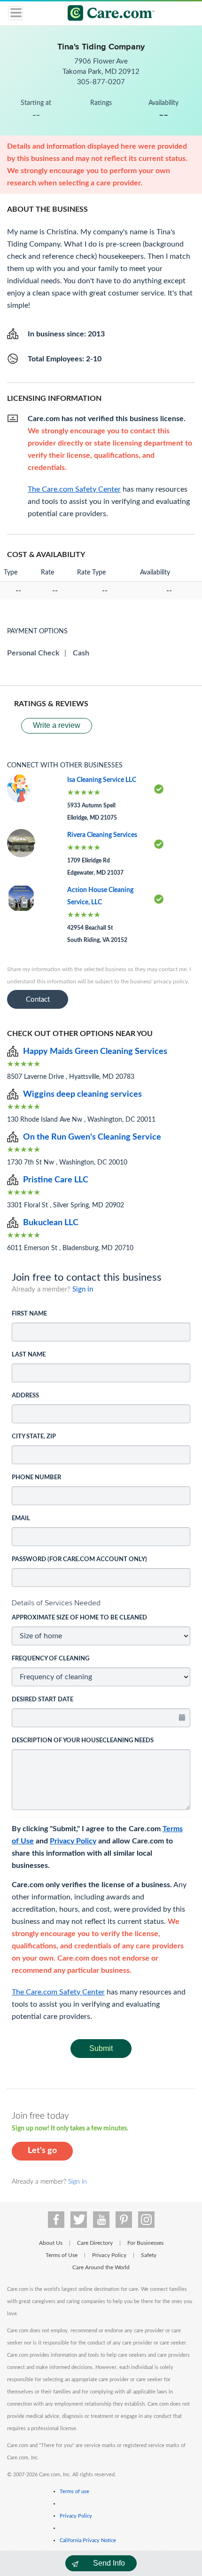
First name (29, 1314)
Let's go (42, 2151)
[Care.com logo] (107, 14)
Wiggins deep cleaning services (82, 1094)
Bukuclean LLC (51, 1223)
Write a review (57, 725)
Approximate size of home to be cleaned (79, 1618)
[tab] (101, 1603)
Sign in (83, 1289)
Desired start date (43, 1700)
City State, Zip (34, 1437)
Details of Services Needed (56, 1603)
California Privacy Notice (88, 2540)
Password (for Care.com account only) (79, 1559)
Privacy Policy (73, 1841)
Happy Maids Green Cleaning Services (95, 1052)
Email (21, 1519)
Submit (101, 2048)
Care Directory (95, 2243)
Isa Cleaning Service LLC (102, 780)
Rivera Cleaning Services (102, 835)
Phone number (36, 1478)
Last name (29, 1355)
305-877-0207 (101, 82)
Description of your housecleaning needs (83, 1741)
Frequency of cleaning (50, 1659)
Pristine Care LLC (56, 1180)
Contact (38, 1000)
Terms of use (74, 2492)
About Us (51, 2243)
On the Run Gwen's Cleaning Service (92, 1137)
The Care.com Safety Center (58, 1992)
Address (25, 1396)
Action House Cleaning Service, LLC (100, 896)
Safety (149, 2255)
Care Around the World (101, 2267)
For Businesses (145, 2243)
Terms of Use (62, 2255)
